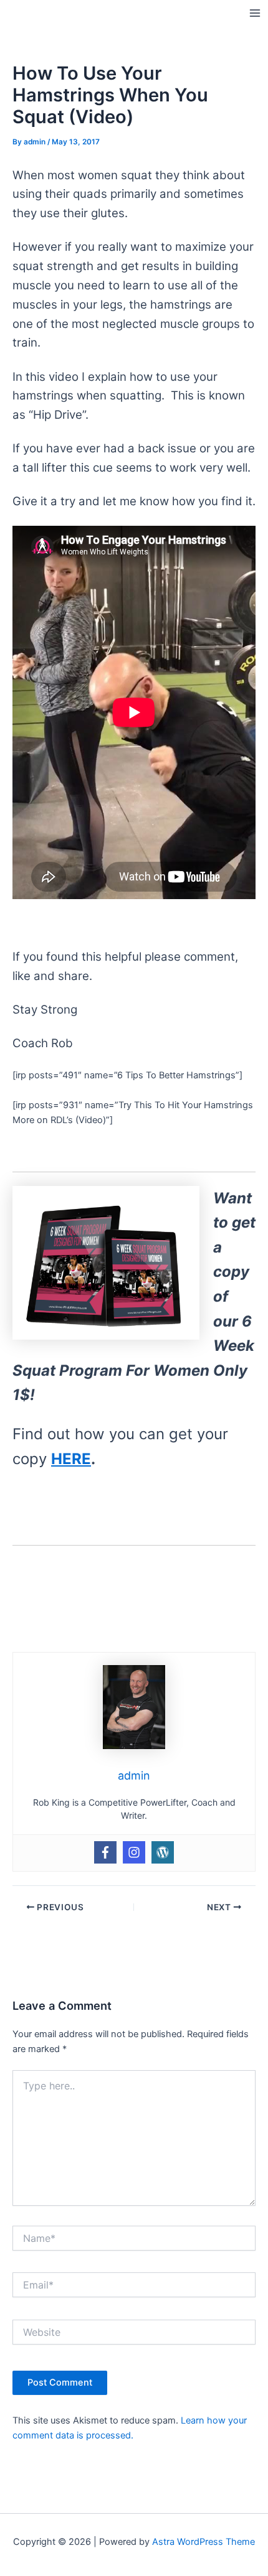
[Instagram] (134, 1852)
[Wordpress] (163, 1852)
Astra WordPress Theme (203, 2542)
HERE (71, 1459)
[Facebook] (105, 1852)
